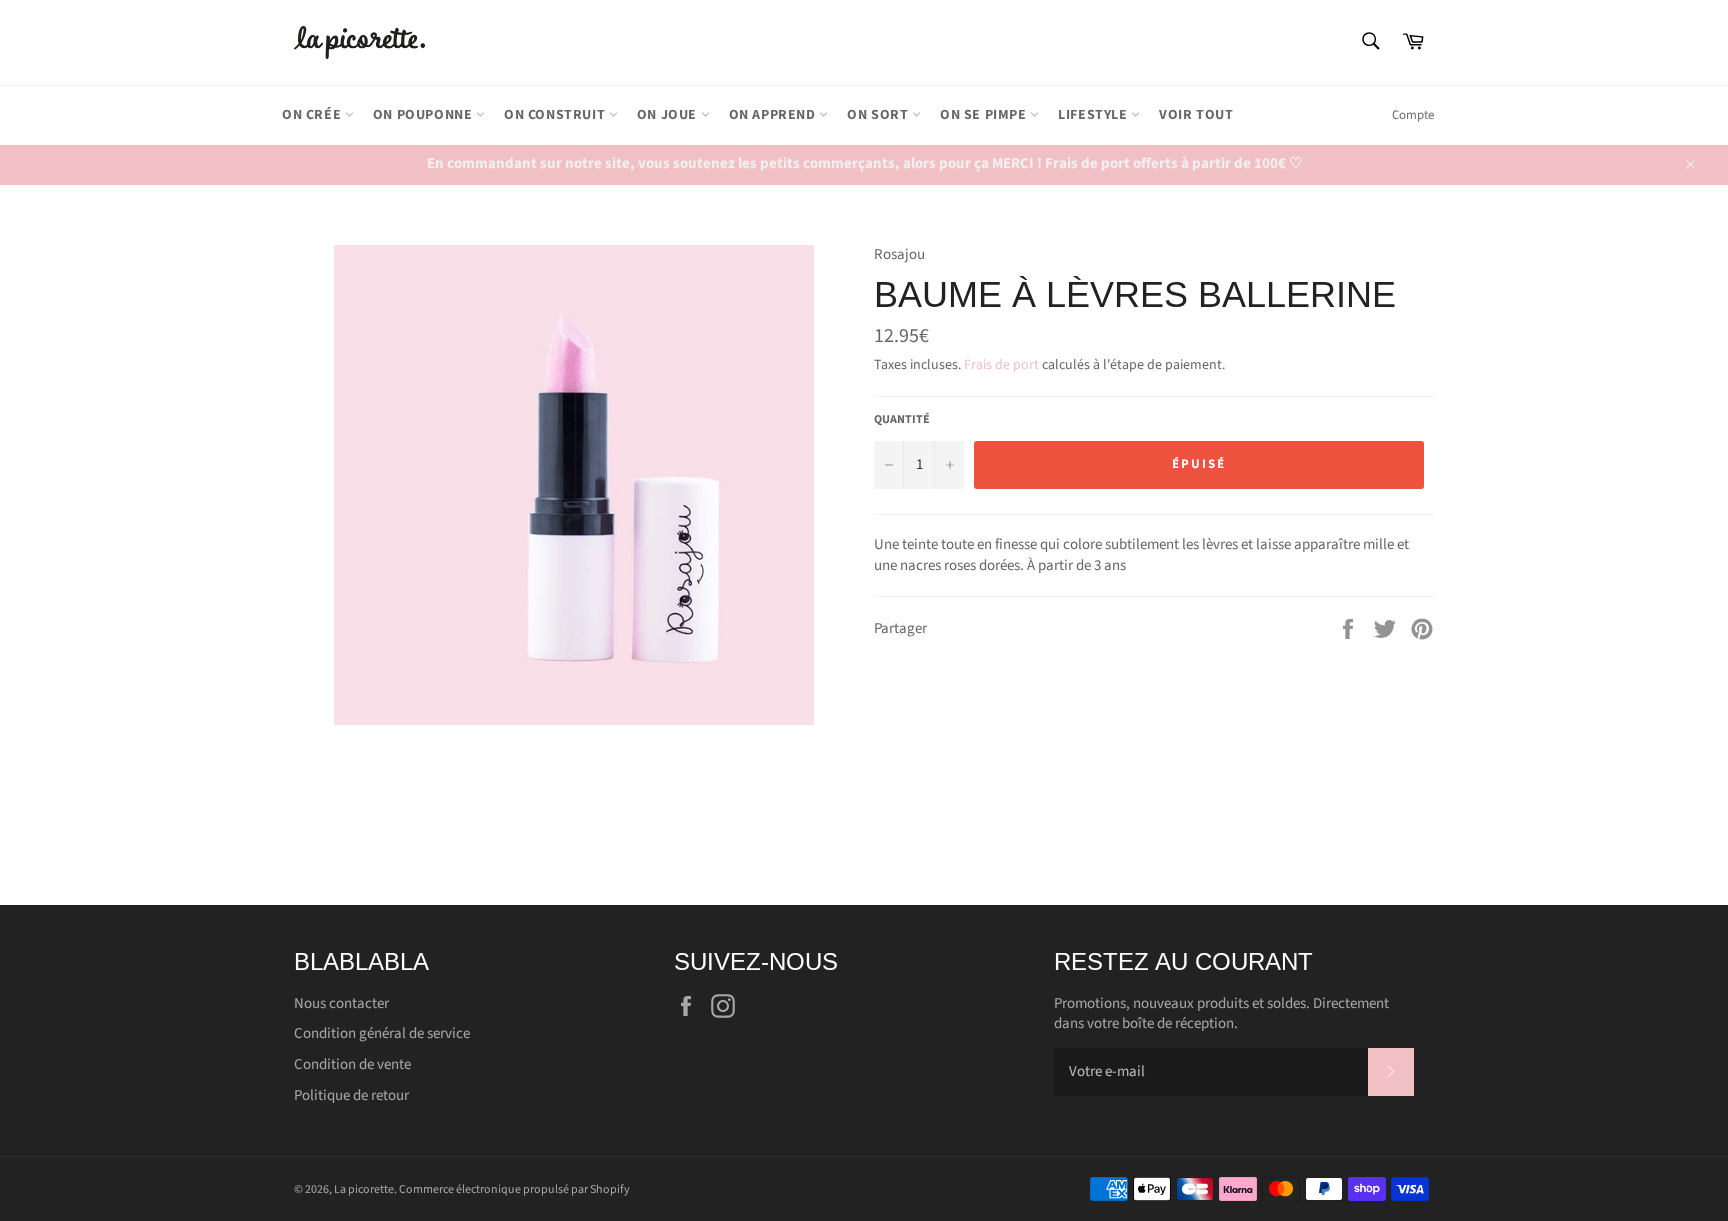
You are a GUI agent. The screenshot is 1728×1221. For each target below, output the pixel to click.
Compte (1413, 115)
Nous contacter (341, 1003)
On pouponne (424, 115)
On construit (556, 115)
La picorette (364, 1189)
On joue (669, 115)
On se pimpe (985, 115)
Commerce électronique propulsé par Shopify (514, 1189)
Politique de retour (351, 1095)
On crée (313, 115)
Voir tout (1196, 115)
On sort (879, 115)
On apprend (774, 115)
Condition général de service (382, 1033)
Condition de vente (352, 1064)
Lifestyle (1094, 115)
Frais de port (1001, 365)
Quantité (902, 420)
